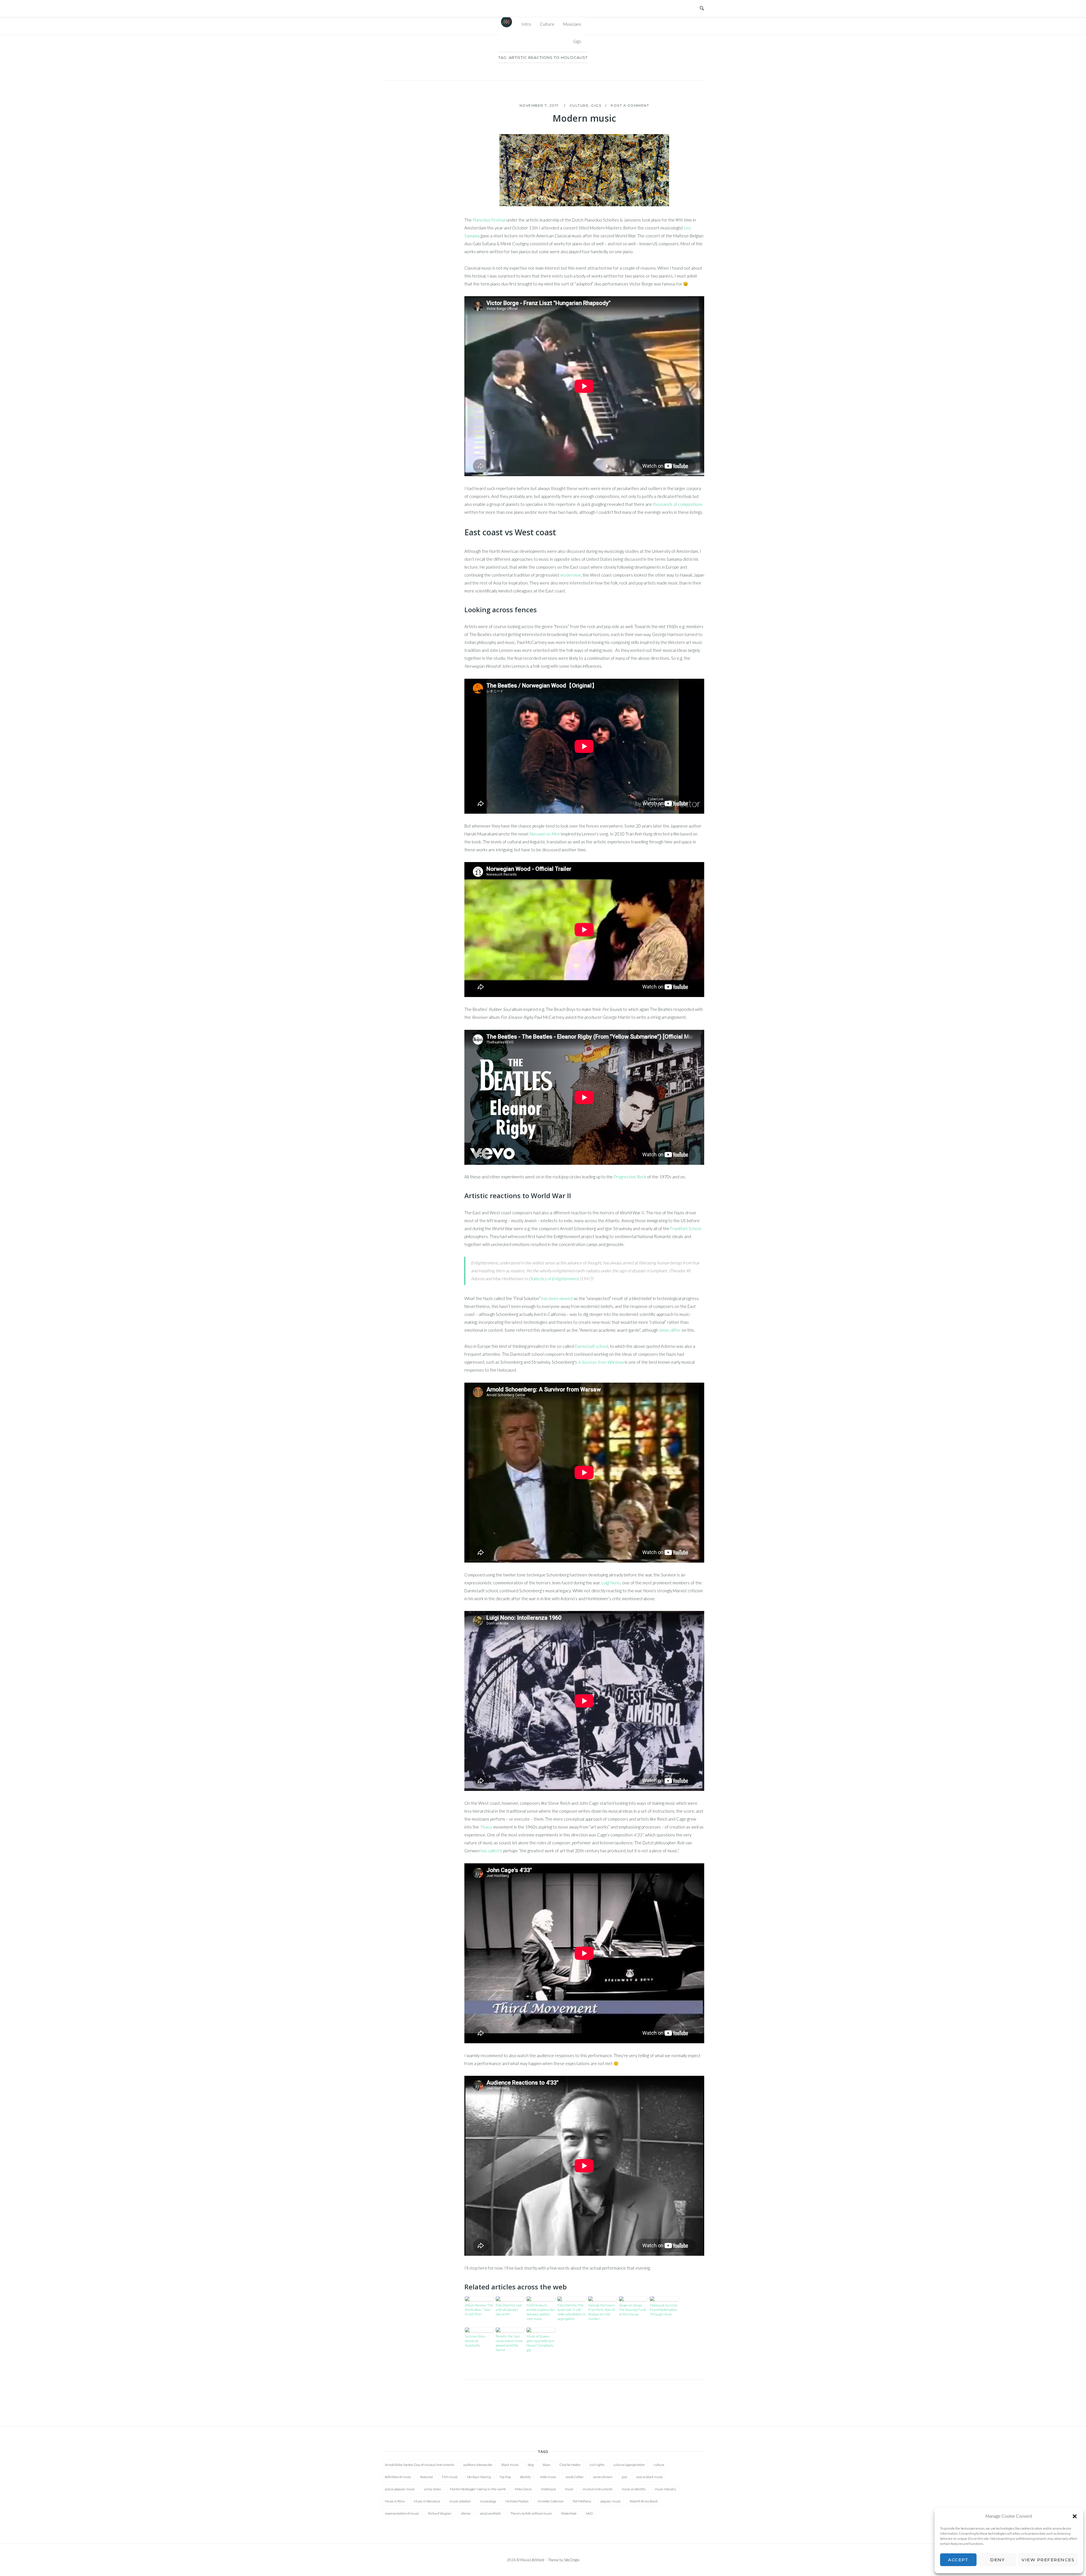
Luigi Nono (611, 1583)
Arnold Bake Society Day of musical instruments (420, 2465)
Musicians (572, 24)
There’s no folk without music (531, 2513)
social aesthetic (490, 2513)
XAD (589, 2513)
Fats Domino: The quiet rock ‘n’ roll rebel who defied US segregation (571, 2312)
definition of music (398, 2477)
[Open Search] (702, 8)
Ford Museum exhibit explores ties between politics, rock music (541, 2312)
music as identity (634, 2489)
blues (547, 2465)
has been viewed (557, 1298)
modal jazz (548, 2489)
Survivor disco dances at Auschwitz (475, 2341)
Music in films (395, 2501)
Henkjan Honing (479, 2477)
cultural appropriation (629, 2465)
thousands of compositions (678, 504)
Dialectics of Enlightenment (554, 1279)
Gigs (577, 41)
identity (525, 2477)
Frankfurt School (686, 1228)
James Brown (603, 2477)
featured (426, 2477)
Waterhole (569, 2513)
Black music (510, 2465)
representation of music (402, 2513)
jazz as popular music (400, 2489)
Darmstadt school (591, 1346)
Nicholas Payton (517, 2501)
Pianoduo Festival (489, 220)
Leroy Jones (432, 2489)
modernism (571, 575)
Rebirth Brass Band (644, 2501)
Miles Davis (523, 2489)
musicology (488, 2501)
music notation (460, 2501)
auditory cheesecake (478, 2465)
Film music (450, 2477)
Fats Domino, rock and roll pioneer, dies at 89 (509, 2310)
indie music (548, 2477)
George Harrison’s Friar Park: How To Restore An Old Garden (602, 2312)
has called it (491, 1851)
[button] (1075, 2516)
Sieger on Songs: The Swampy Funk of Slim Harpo (633, 2310)
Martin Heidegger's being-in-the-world (478, 2489)
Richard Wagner (440, 2513)
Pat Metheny (582, 2501)
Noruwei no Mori (545, 834)
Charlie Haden (570, 2465)
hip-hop (505, 2477)
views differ (670, 1330)
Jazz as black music (649, 2477)
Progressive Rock (630, 1177)
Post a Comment (630, 105)
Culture (547, 24)
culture (659, 2465)
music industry (665, 2489)
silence (466, 2513)
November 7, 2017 (540, 105)
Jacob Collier (575, 2477)
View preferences (1048, 2560)
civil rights (597, 2465)
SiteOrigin (572, 2560)
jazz (624, 2477)
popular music (611, 2501)
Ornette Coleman (551, 2501)
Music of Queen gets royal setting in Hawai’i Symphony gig (540, 2343)
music (569, 2489)
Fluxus (487, 1827)
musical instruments (598, 2489)
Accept (958, 2560)
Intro (526, 24)
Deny (997, 2560)
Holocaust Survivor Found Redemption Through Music (664, 2310)
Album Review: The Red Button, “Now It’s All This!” (479, 2310)
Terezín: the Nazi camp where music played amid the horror (509, 2343)
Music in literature (427, 2501)
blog (531, 2465)
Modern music (584, 118)
